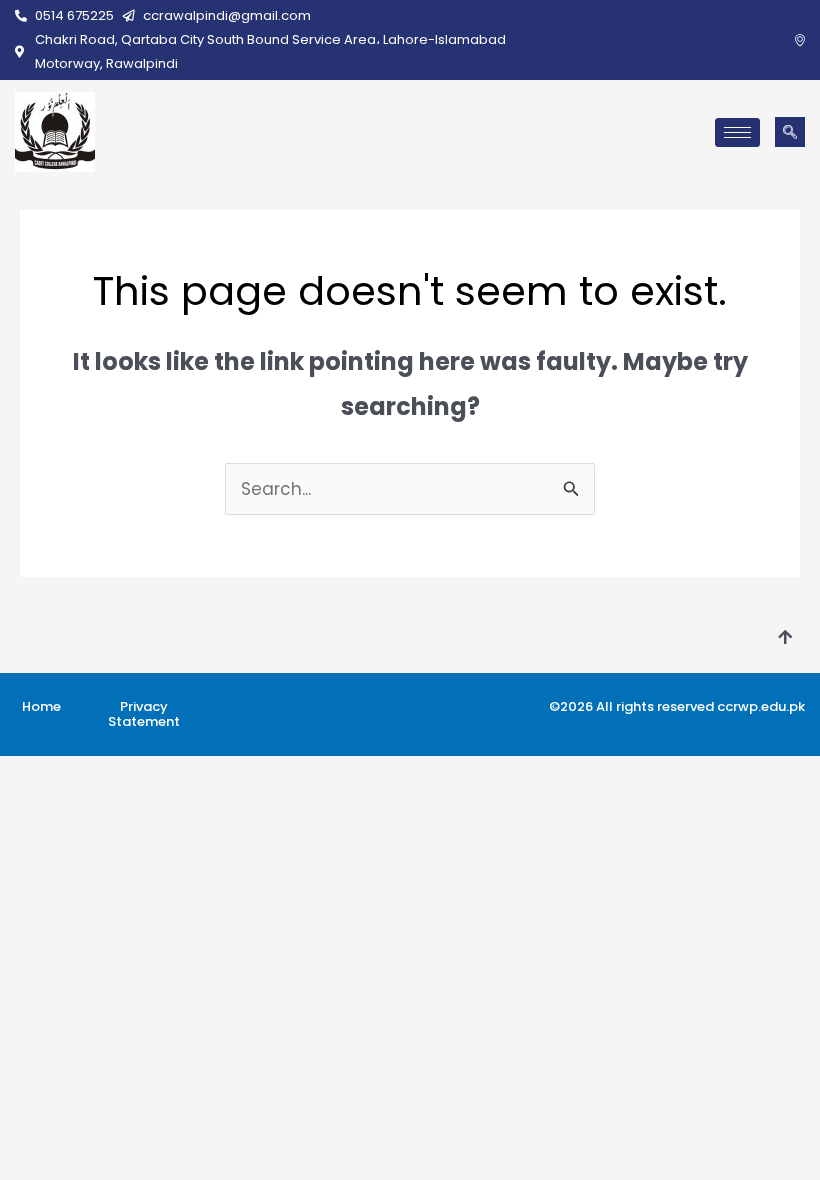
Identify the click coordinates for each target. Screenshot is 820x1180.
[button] (790, 132)
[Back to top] (785, 638)
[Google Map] (800, 40)
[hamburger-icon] (737, 132)
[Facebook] (770, 40)
